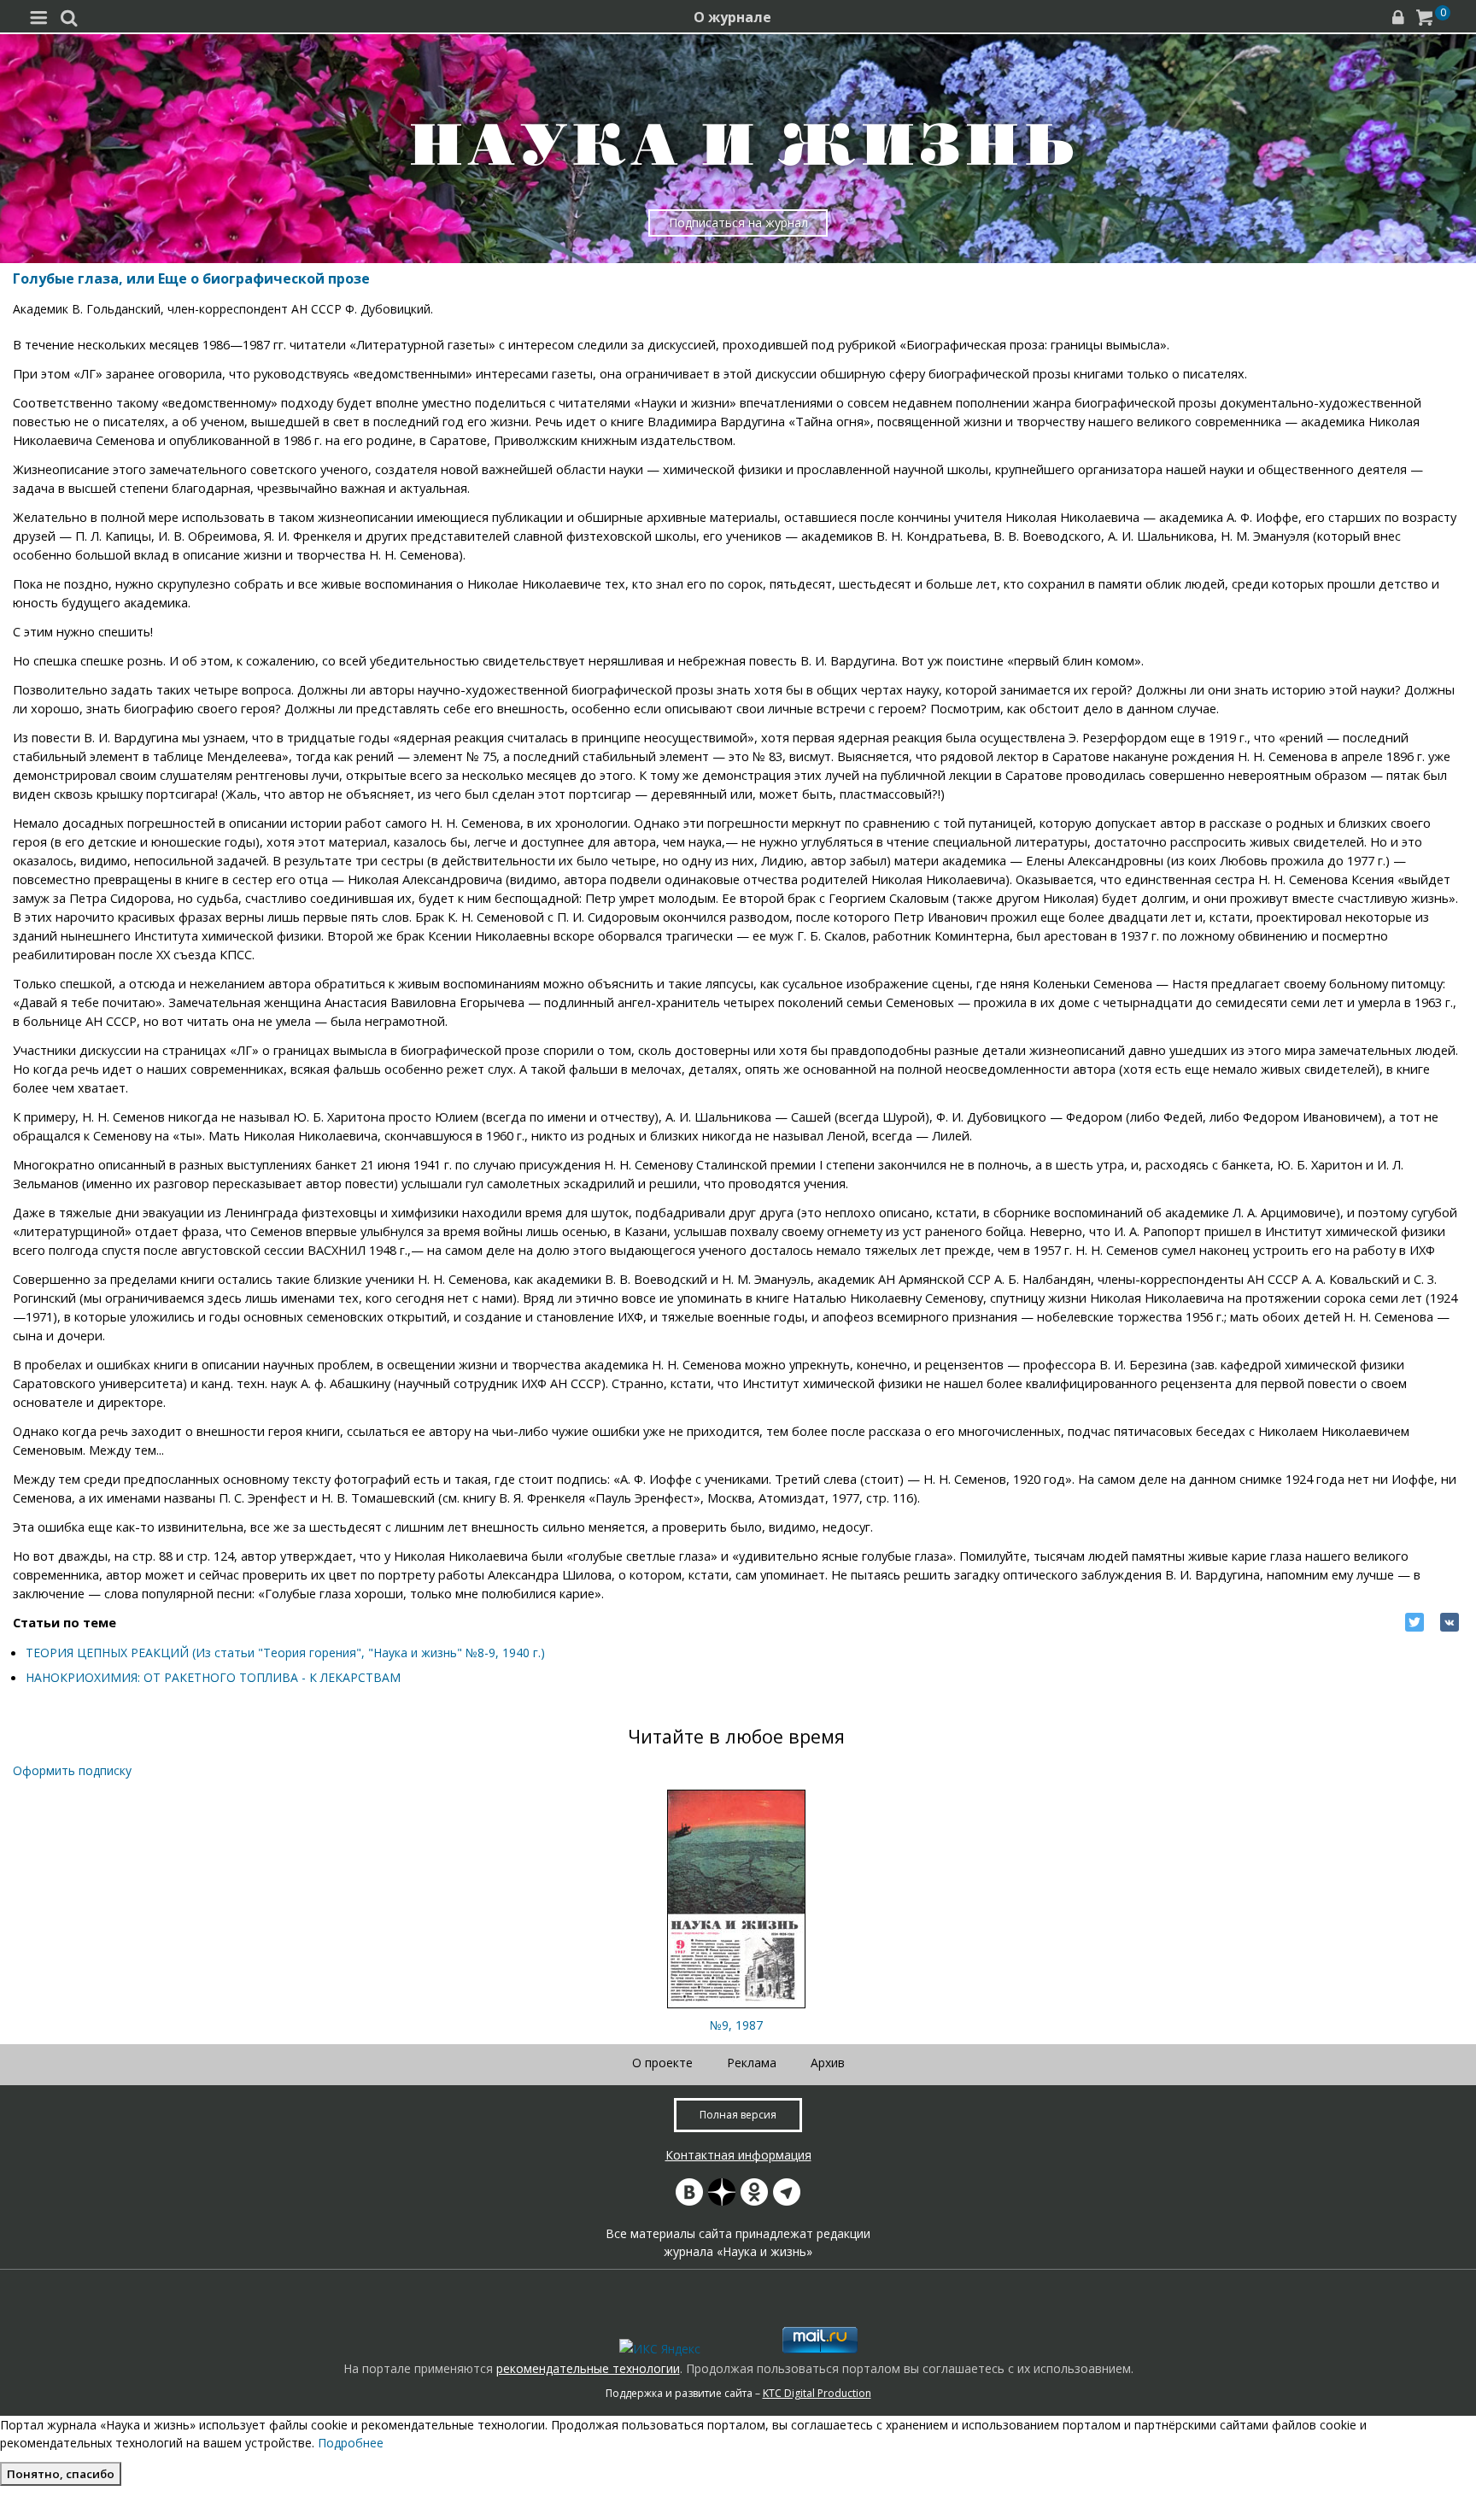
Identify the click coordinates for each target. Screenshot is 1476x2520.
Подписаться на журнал (738, 223)
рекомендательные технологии (588, 2368)
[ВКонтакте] (1450, 1622)
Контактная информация (738, 2155)
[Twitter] (1414, 1622)
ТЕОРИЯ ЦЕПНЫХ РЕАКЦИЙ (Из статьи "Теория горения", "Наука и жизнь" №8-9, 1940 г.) (285, 1653)
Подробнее (351, 2443)
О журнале (732, 17)
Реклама (752, 2063)
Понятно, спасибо (61, 2474)
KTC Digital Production (817, 2393)
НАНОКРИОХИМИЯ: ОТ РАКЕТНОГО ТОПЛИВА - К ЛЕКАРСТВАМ (213, 1677)
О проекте (662, 2063)
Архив (828, 2063)
